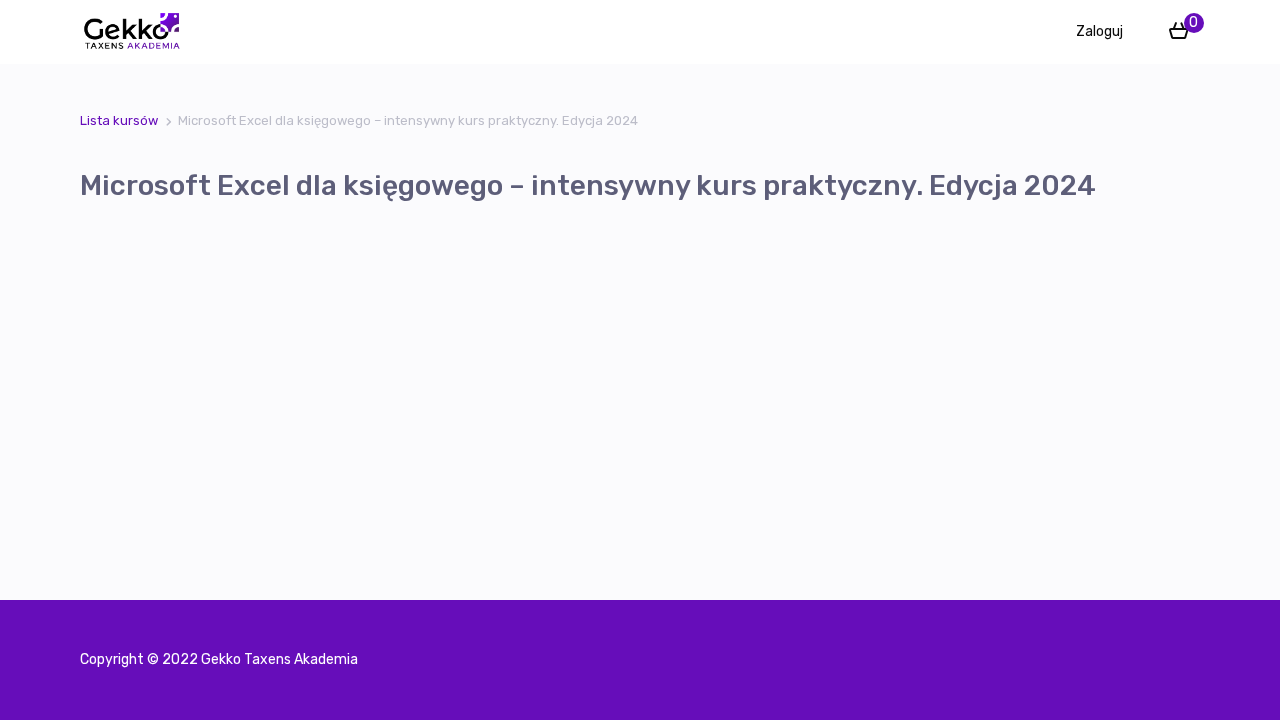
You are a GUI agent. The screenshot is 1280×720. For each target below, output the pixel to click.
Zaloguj (1099, 31)
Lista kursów (119, 120)
